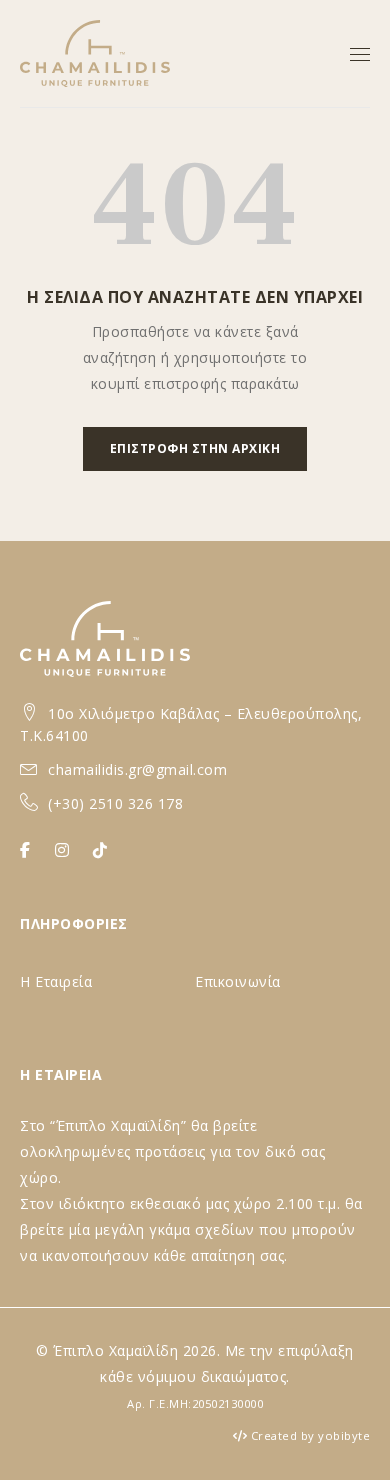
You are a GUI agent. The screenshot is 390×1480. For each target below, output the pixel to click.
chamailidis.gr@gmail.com (137, 769)
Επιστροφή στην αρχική (195, 448)
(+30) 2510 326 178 (115, 803)
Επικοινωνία (238, 981)
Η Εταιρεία (56, 981)
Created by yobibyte (311, 1435)
